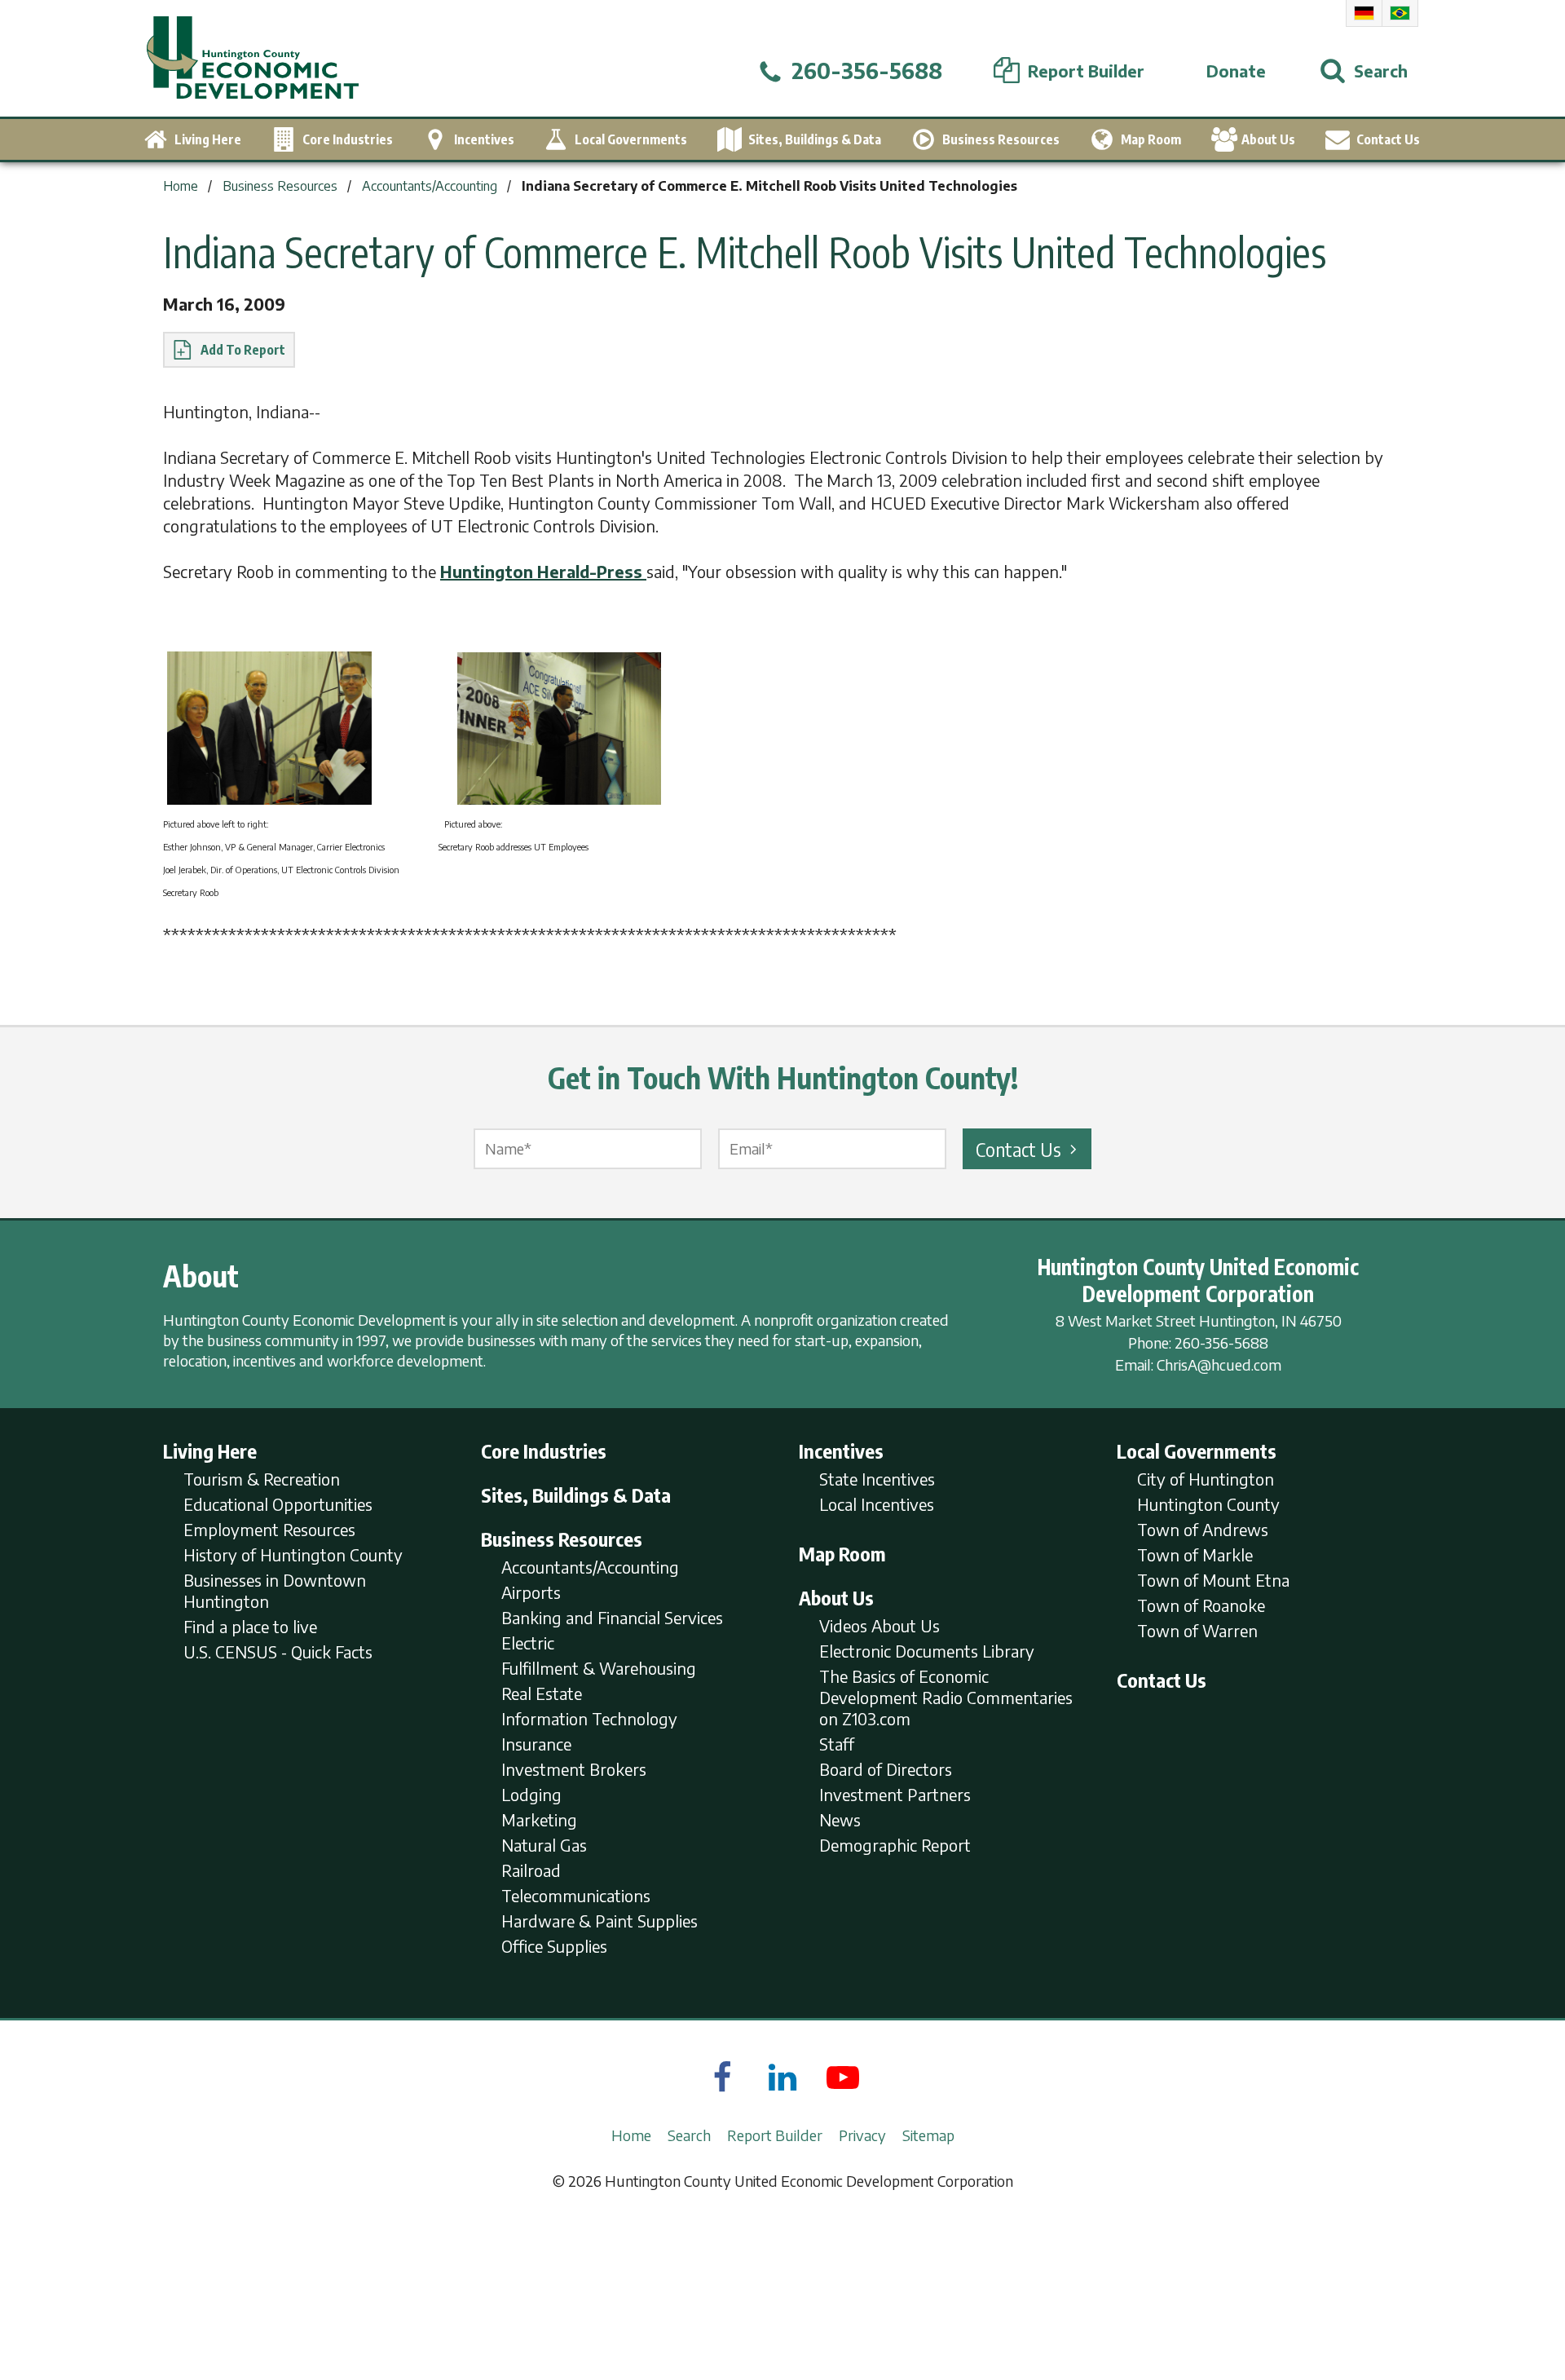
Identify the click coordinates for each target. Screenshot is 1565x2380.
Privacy (862, 2135)
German (1364, 13)
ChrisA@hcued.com (1219, 1364)
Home (631, 2135)
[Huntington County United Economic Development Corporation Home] (253, 58)
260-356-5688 (1221, 1342)
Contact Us (1018, 1149)
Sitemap (928, 2135)
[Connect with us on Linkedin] (782, 2077)
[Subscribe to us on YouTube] (843, 2077)
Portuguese (1400, 13)
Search (689, 2135)
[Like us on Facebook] (722, 2077)
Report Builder (775, 2135)
